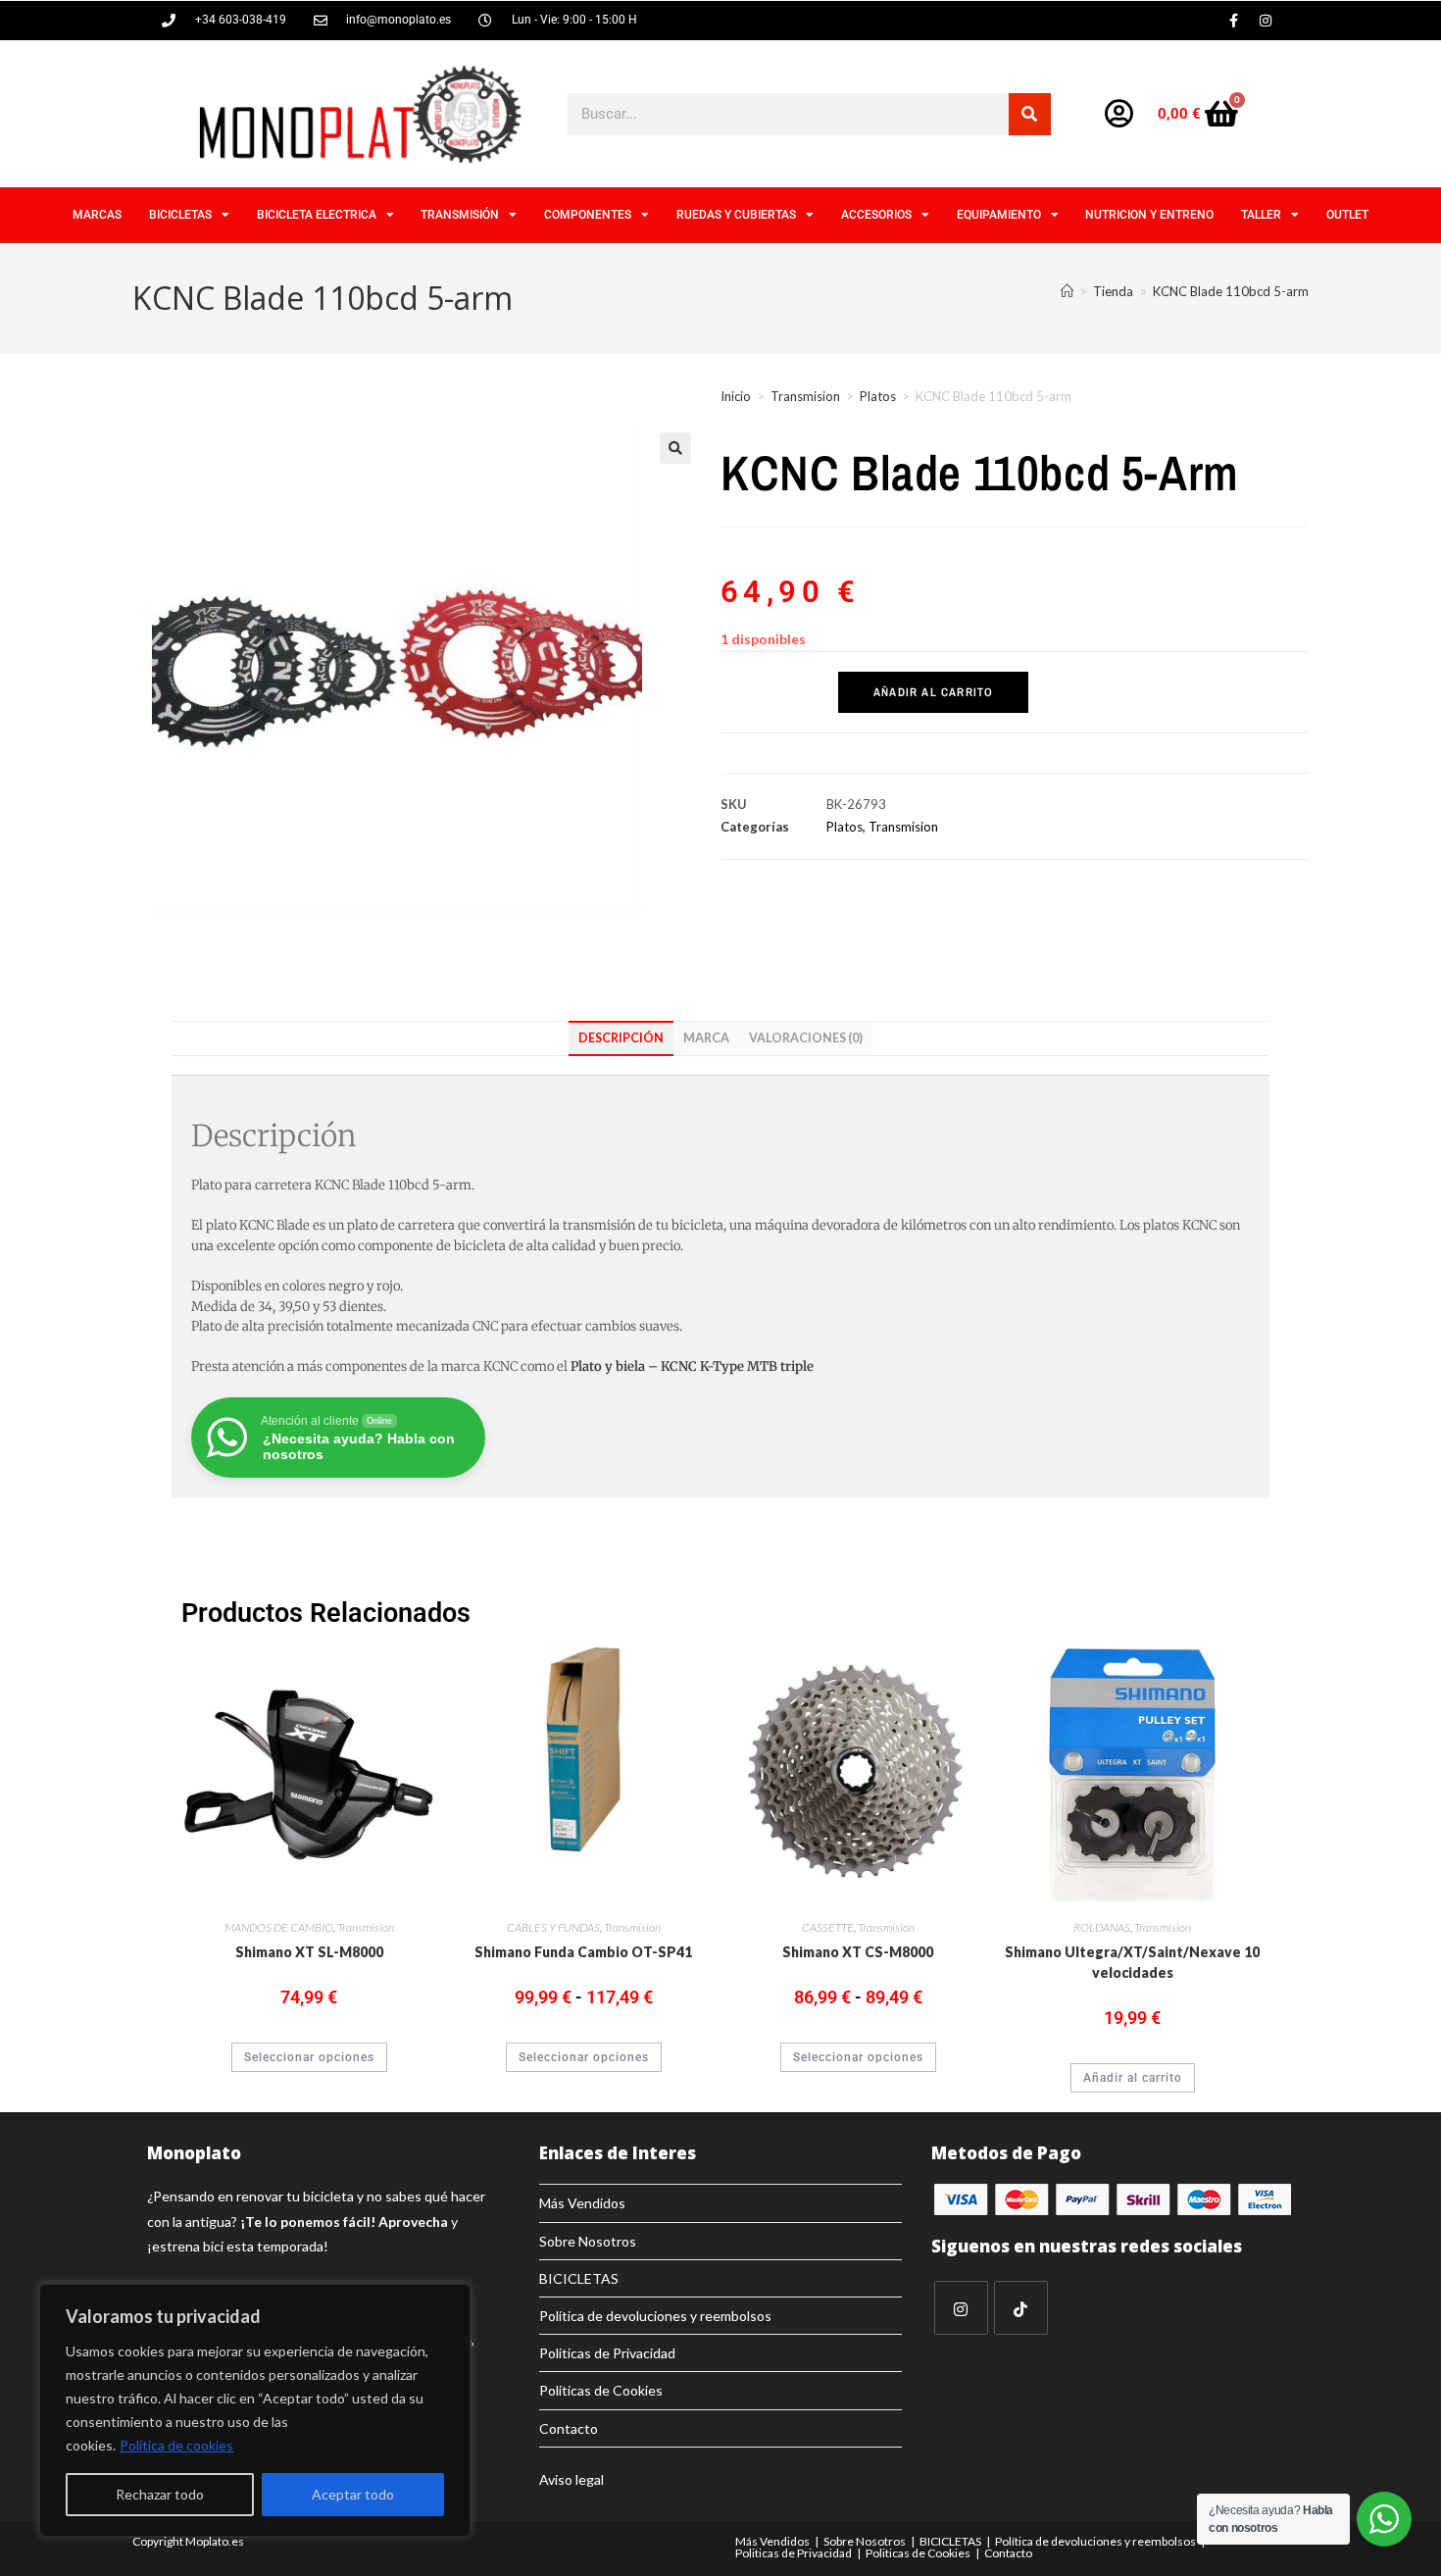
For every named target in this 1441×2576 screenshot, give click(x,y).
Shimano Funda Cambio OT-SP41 (583, 1952)
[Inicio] (1067, 291)
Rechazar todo (160, 2494)
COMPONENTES (588, 215)
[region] (255, 2410)
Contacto (569, 2428)
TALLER (1261, 215)
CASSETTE (828, 1927)
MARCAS (97, 215)
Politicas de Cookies (601, 2390)
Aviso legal (571, 2479)
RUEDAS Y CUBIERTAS (736, 215)
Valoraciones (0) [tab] (806, 1038)
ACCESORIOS (876, 215)
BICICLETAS (180, 215)
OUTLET (1347, 215)
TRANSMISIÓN (460, 215)
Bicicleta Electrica (317, 215)
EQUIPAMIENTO (999, 215)
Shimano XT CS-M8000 (858, 1952)
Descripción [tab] (621, 1038)
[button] (675, 448)
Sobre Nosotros (588, 2241)
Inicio (736, 396)
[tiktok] (1021, 2308)
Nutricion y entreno (1149, 215)
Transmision (805, 396)
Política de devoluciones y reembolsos (655, 2316)
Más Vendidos (582, 2203)
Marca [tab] (706, 1038)
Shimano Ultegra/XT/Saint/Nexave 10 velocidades (1132, 1962)
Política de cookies (176, 2445)
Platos (878, 396)
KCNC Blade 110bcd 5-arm (1231, 291)
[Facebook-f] (1233, 21)
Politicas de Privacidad (607, 2353)
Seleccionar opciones (309, 2057)
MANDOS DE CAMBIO (279, 1927)
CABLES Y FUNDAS (553, 1927)
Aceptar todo (353, 2494)
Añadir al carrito (933, 692)
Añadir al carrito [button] (1133, 2078)
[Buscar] (1030, 114)
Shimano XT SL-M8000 (309, 1952)
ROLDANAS (1102, 1927)
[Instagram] (1266, 21)
